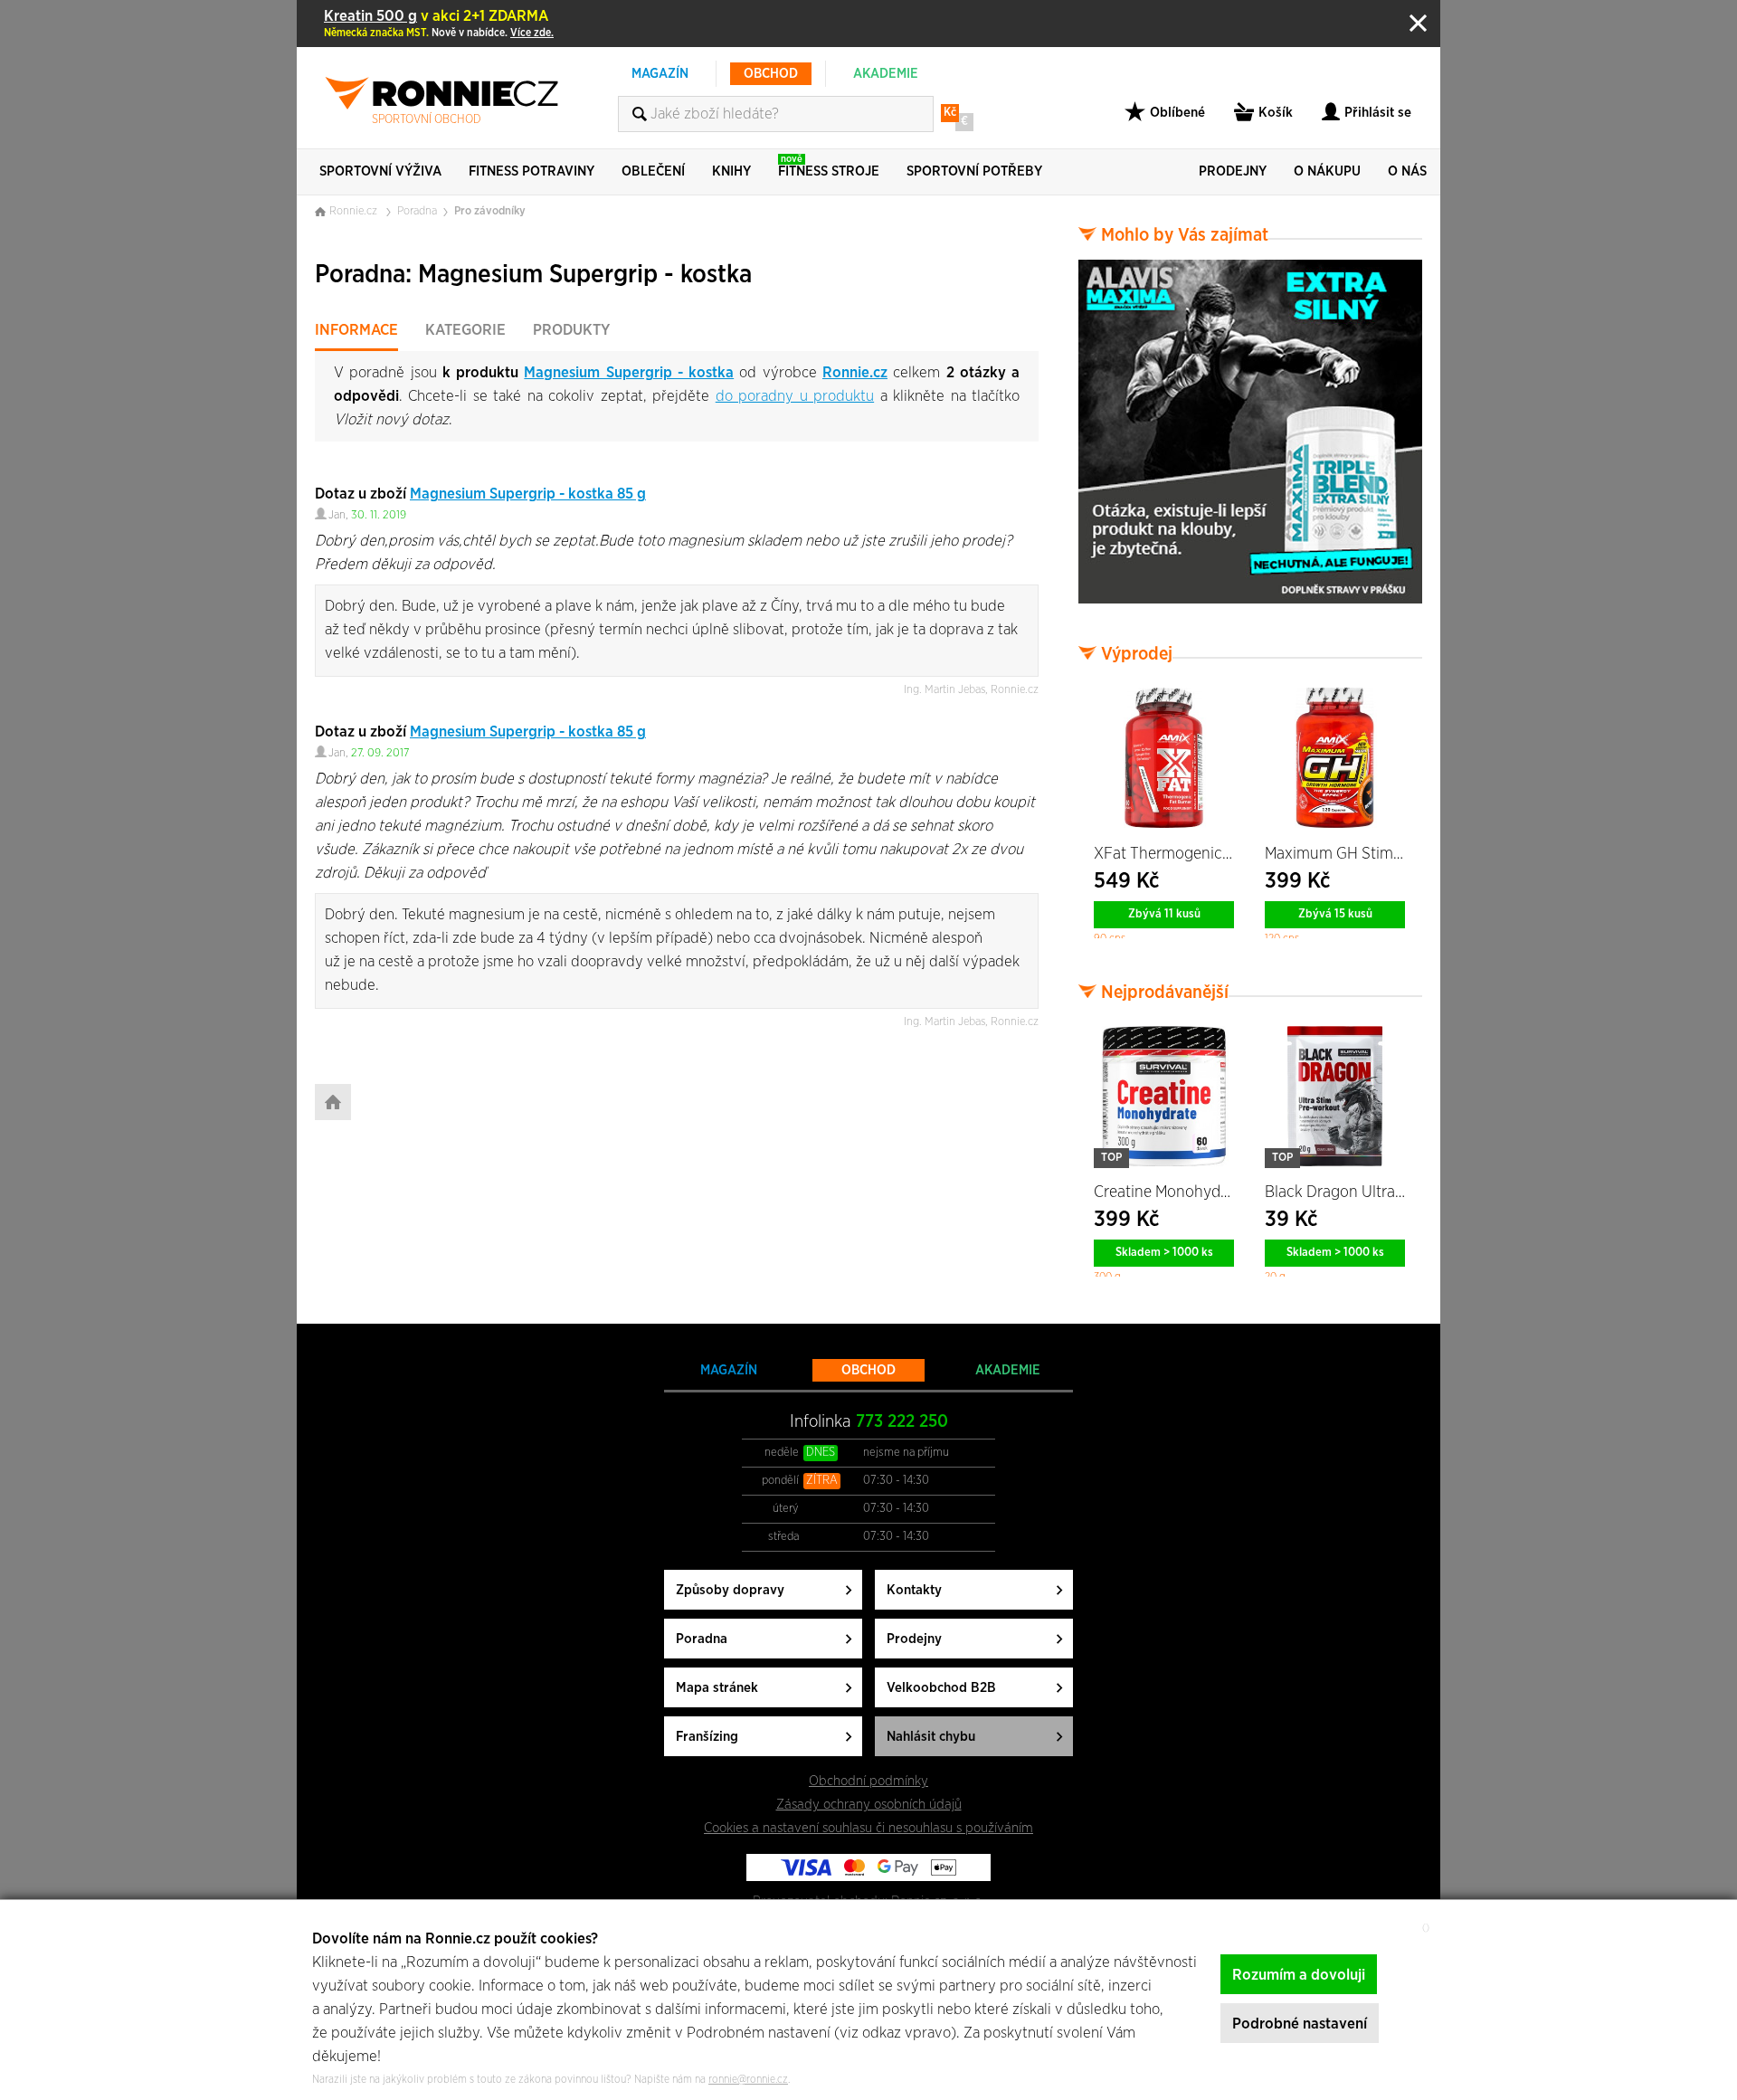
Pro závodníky (490, 211)
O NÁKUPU (1327, 171)
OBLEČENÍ (653, 171)
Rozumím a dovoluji (1299, 1975)
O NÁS (1407, 171)
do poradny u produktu (795, 396)
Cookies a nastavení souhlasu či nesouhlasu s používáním (868, 1828)
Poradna (417, 211)
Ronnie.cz (855, 372)
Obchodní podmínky (868, 1781)
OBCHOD (771, 74)
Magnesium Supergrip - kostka (629, 372)
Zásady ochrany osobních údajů (869, 1805)
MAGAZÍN (660, 74)
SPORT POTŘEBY (974, 171)
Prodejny (914, 1639)
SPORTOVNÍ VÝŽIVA (380, 171)
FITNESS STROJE (829, 166)
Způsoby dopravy (730, 1590)
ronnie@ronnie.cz (748, 2079)
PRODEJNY (1233, 171)
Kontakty (914, 1590)
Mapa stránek (717, 1688)
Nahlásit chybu (931, 1737)
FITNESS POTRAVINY (532, 171)
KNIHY (731, 171)
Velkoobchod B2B (941, 1688)
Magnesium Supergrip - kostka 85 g (528, 494)
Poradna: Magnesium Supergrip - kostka (533, 275)
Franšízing (707, 1737)
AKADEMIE (886, 74)
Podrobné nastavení (1300, 2024)
